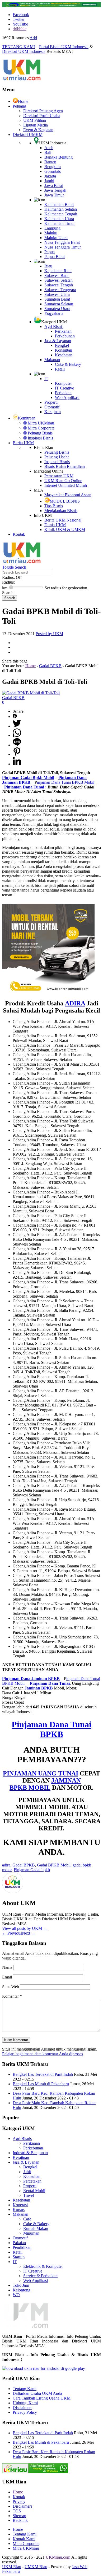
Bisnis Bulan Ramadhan (65, 466)
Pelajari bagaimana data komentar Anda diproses (43, 2054)
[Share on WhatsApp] (17, 735)
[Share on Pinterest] (17, 754)
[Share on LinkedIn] (17, 764)
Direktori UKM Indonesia (24, 51)
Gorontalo (53, 171)
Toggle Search (14, 567)
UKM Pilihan (35, 120)
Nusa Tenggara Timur (63, 247)
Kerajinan (53, 412)
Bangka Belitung (58, 157)
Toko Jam (21, 2285)
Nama (8, 1967)
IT (46, 379)
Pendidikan (22, 2247)
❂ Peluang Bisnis (38, 433)
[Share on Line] (17, 745)
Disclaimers (22, 2408)
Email (8, 1977)
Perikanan (63, 331)
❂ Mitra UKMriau (39, 423)
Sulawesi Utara (57, 294)
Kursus (19, 2210)
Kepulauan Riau (58, 271)
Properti (51, 402)
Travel (29, 2195)
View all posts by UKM (25, 1928)
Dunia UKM (55, 525)
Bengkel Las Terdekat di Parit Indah (43, 2074)
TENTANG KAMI (18, 47)
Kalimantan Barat (59, 204)
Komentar (12, 1996)
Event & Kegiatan (38, 130)
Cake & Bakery (68, 364)
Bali (48, 152)
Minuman (31, 2233)
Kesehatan (64, 355)
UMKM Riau (36, 2567)
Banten (50, 162)
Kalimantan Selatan (61, 209)
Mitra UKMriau (26, 2548)
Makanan (52, 360)
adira (6, 1865)
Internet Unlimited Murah (66, 485)
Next (29, 1933)
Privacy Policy (25, 2412)
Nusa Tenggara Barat (62, 242)
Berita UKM (23, 443)
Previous (12, 1933)
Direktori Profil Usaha (42, 116)
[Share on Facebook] (15, 717)
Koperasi (20, 2205)
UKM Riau (12, 2567)
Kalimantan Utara (59, 219)
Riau (48, 266)
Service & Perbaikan (40, 2276)
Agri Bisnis (54, 327)
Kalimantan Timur (60, 223)
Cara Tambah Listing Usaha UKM (42, 2398)
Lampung (52, 228)
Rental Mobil (34, 2191)
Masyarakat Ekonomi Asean (68, 495)
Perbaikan (63, 393)
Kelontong (22, 2290)
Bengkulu (53, 167)
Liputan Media (36, 125)
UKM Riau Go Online (63, 481)
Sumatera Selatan (59, 304)
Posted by (49, 634)
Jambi (49, 181)
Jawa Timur (54, 195)
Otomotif (52, 407)
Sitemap (19, 2516)
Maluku (51, 233)
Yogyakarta (54, 313)
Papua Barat (55, 257)
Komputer (63, 383)
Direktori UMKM (28, 135)
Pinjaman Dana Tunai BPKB (51, 1729)
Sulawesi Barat (57, 275)
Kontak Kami (24, 2539)
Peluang (19, 106)
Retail (60, 369)
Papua (50, 252)
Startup (19, 2257)
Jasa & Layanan (58, 341)
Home (23, 101)
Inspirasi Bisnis (57, 462)
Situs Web (11, 1987)
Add (33, 38)
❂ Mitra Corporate (39, 428)
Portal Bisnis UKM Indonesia (64, 47)
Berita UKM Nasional (63, 520)
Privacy (19, 2501)
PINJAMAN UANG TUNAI (41, 1773)
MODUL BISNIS (65, 501)
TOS (17, 2511)
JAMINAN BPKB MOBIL (45, 1784)
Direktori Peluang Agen (43, 111)
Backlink (20, 2520)
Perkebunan (65, 336)
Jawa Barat (54, 186)
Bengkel (62, 345)
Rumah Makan (36, 2228)
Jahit (27, 2172)
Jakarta (50, 176)
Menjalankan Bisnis (61, 511)
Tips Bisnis (54, 506)
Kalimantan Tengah (61, 214)
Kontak (19, 534)
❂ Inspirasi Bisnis (38, 438)
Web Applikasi (67, 398)
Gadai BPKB (50, 666)
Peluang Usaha (57, 457)
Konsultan (64, 350)
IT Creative (64, 388)
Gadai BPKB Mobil (54, 1865)
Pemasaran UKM (59, 476)
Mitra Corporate (26, 2544)
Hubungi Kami (25, 2403)
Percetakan (32, 2181)
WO (16, 2295)
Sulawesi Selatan (58, 280)
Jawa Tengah (55, 190)
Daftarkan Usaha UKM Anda (37, 2393)
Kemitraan (27, 418)
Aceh (49, 148)
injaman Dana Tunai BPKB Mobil (66, 782)
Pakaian (19, 2243)
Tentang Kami (25, 2389)
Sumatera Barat (57, 299)
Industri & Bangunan (30, 2153)
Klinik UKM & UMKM (65, 530)
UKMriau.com (58, 2557)
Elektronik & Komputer (43, 2266)
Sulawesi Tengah (59, 285)
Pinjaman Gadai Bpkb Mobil (28, 778)
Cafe (27, 2219)
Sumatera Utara (57, 309)
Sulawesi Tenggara (60, 290)
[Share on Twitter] (17, 726)
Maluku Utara (56, 238)
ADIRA (75, 1003)
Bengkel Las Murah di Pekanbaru (41, 2084)
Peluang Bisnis (57, 452)
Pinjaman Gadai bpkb (32, 1870)
